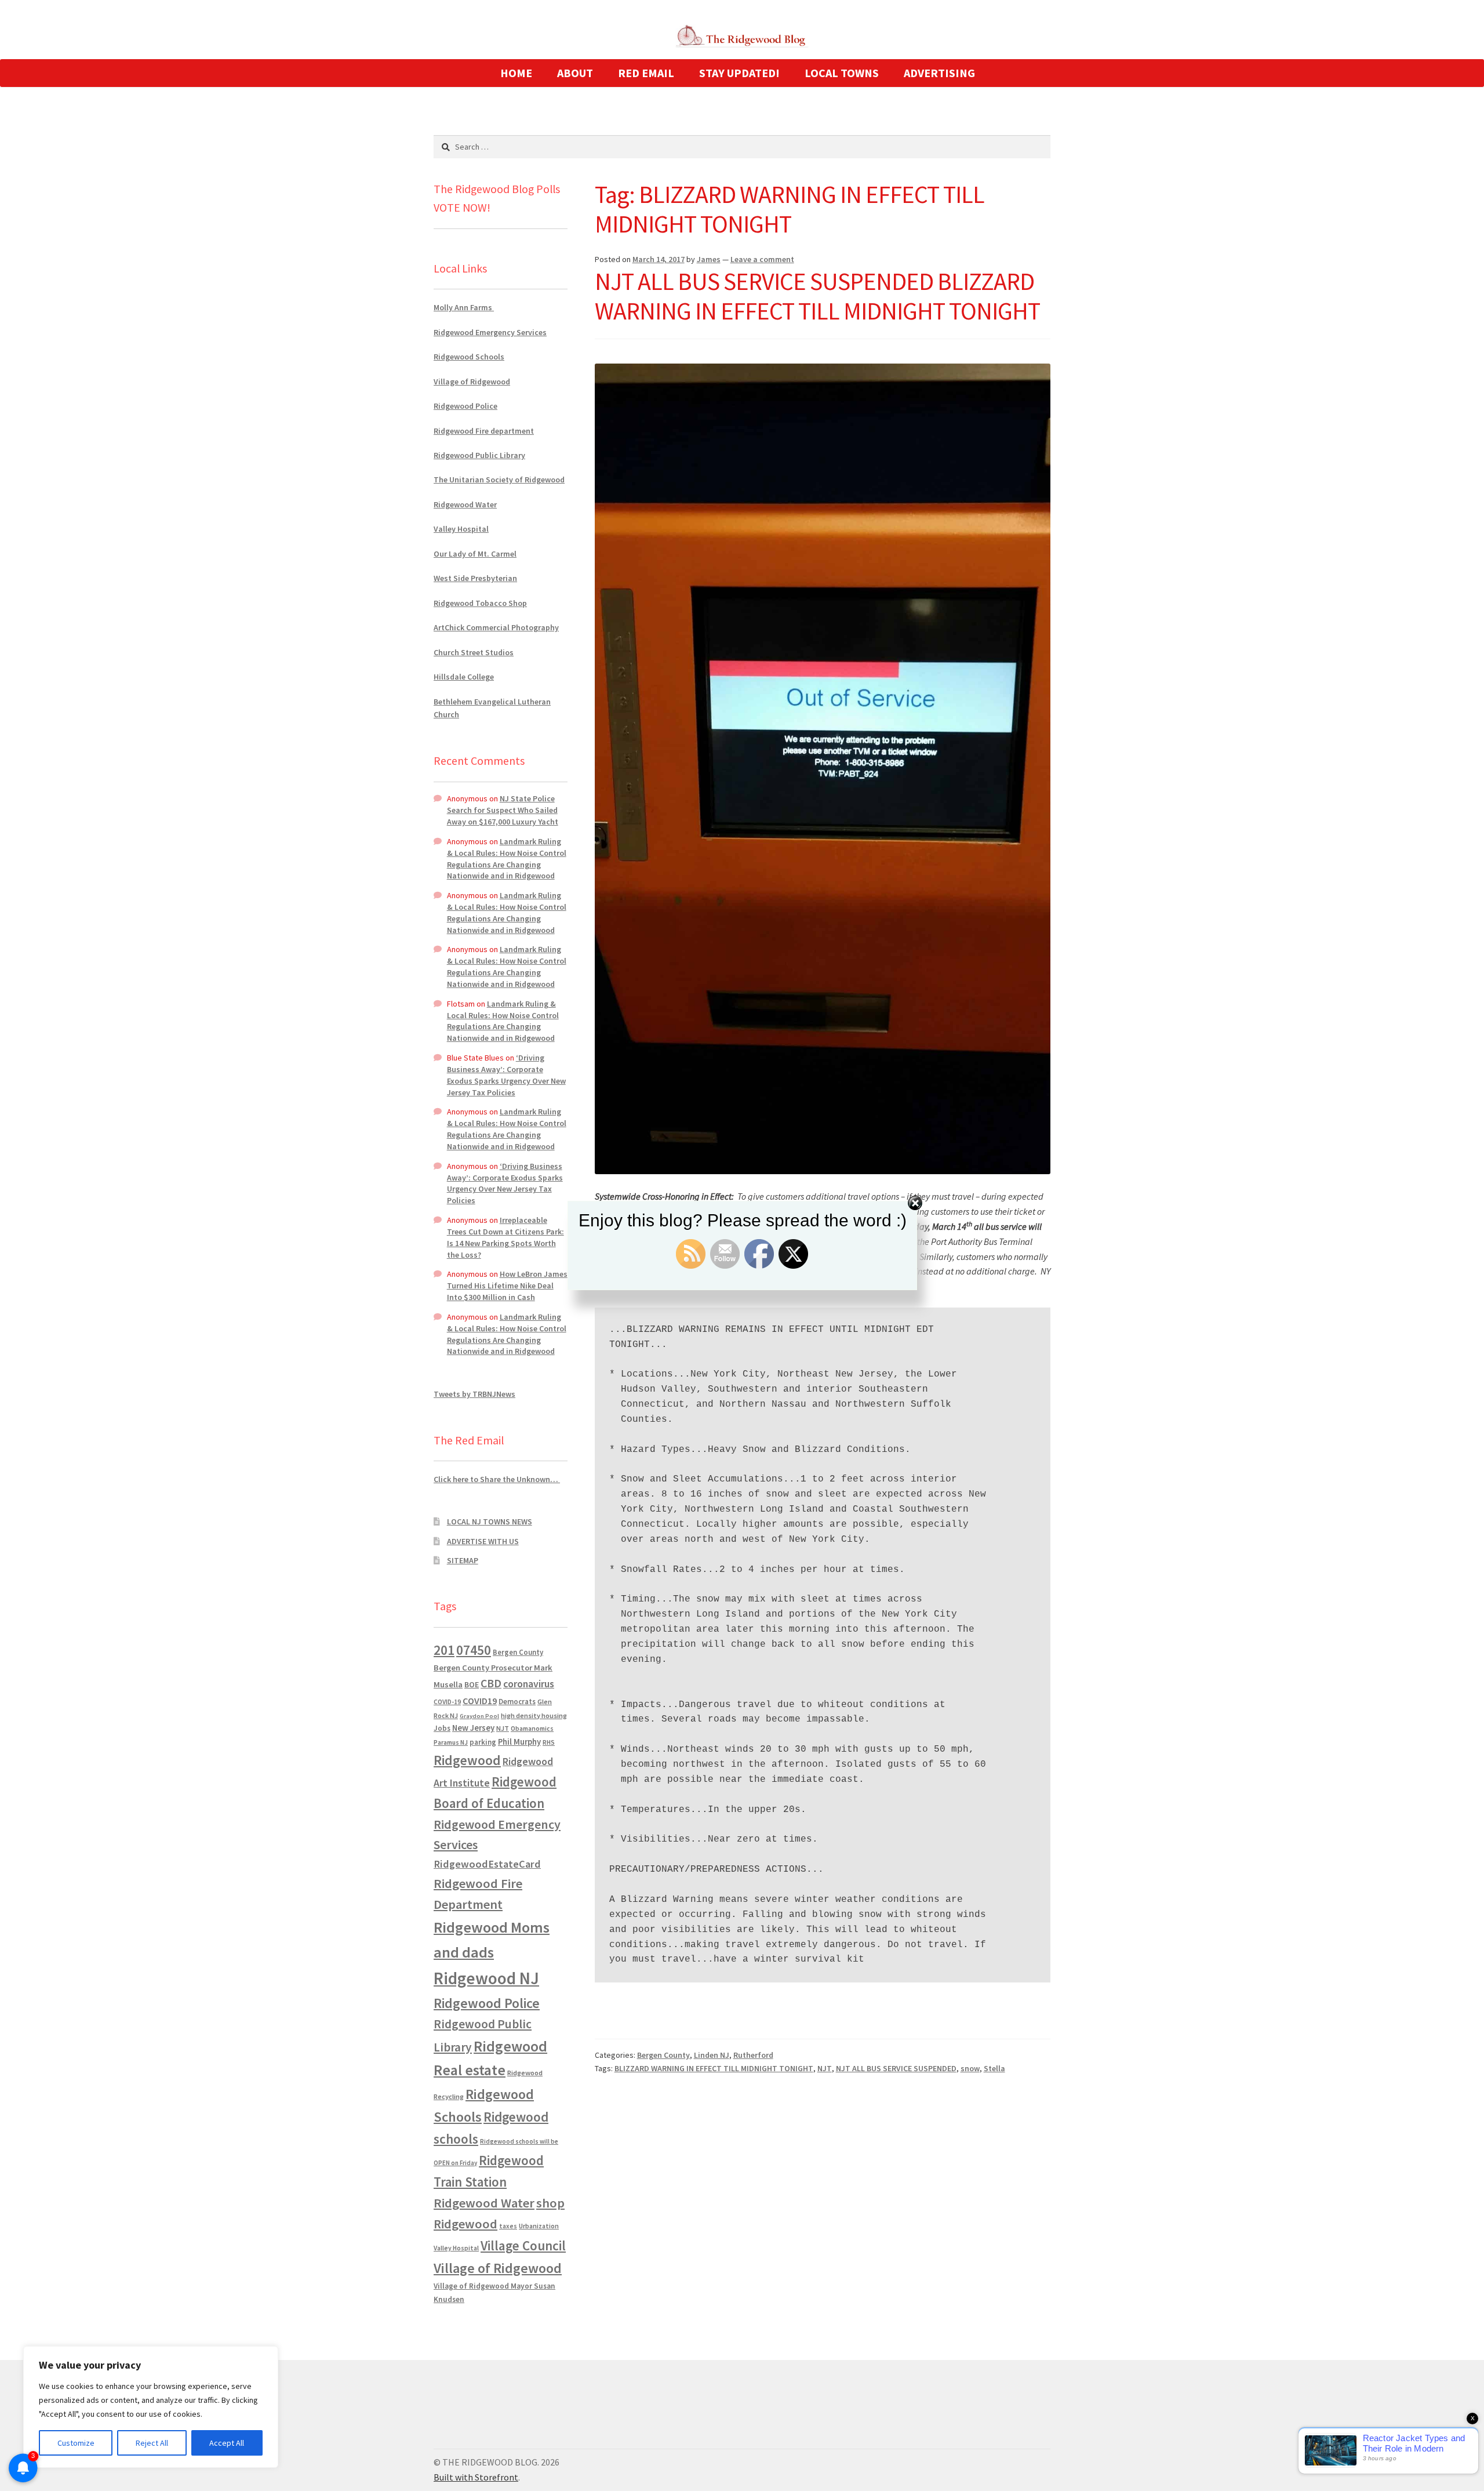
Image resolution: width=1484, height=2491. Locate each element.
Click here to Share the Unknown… (497, 1479)
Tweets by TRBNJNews (474, 1394)
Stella (994, 2068)
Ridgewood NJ (486, 1978)
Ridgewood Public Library (479, 455)
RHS (549, 1742)
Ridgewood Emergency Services (490, 332)
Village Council (523, 2245)
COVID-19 (447, 1702)
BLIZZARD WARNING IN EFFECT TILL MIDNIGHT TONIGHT (714, 2068)
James (709, 259)
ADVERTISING (939, 73)
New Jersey (473, 1728)
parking (483, 1742)
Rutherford (753, 2055)
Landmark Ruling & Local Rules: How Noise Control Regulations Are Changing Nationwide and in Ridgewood (507, 858)
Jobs (442, 1728)
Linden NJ (712, 2055)
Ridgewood (467, 1760)
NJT (825, 2068)
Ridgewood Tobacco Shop (480, 603)
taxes (508, 2226)
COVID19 (480, 1701)
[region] (151, 2407)
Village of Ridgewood (472, 382)
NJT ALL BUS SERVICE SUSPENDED (896, 2068)
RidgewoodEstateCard (487, 1864)
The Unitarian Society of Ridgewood (499, 480)
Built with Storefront (476, 2477)
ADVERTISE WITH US (483, 1541)
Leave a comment (762, 259)
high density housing (534, 1715)
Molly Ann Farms (464, 307)
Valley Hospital (461, 529)
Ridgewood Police (465, 406)
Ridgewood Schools (469, 357)
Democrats (517, 1702)
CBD (491, 1683)
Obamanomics (532, 1728)
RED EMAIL (646, 73)
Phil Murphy (519, 1742)
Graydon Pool (479, 1716)
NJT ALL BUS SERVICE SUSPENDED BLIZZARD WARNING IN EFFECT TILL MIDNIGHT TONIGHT (817, 296)
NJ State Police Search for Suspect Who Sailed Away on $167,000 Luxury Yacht (503, 810)
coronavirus (529, 1684)
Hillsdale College (464, 677)
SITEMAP (463, 1560)
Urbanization (539, 2226)
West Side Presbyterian (475, 578)
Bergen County (663, 2055)
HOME (516, 73)
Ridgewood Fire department (484, 431)
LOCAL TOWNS (842, 73)
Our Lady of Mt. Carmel (475, 554)
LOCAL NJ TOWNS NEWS (490, 1522)
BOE (472, 1684)
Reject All (152, 2443)
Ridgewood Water (465, 504)
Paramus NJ (451, 1742)
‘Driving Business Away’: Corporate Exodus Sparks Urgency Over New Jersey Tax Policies (506, 1075)
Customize (76, 2443)
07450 (474, 1650)
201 (444, 1650)
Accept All (227, 2443)
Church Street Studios (474, 652)
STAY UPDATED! (739, 73)
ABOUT (575, 73)
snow (970, 2068)
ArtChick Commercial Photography (496, 627)
